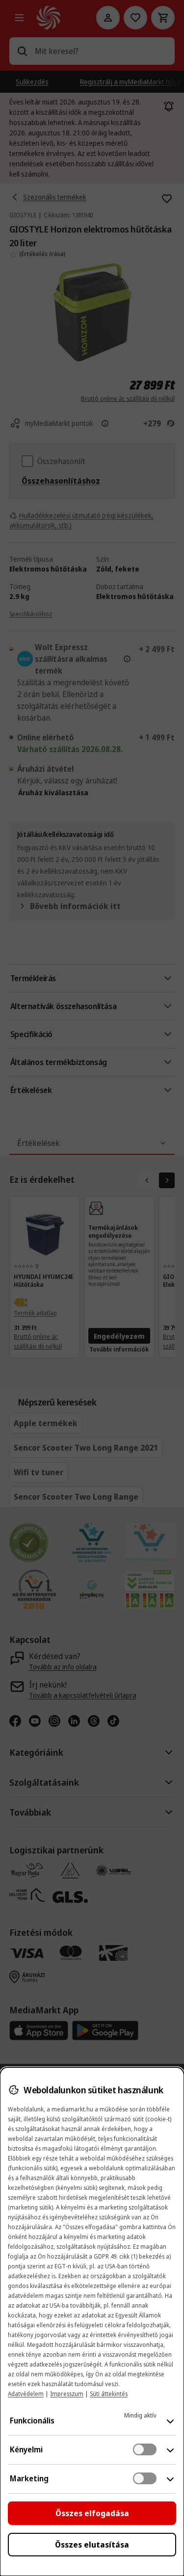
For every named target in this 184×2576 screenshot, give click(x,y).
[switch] (145, 2449)
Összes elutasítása (92, 2545)
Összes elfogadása (92, 2513)
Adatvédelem (26, 2394)
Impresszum (67, 2394)
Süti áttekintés (109, 2394)
